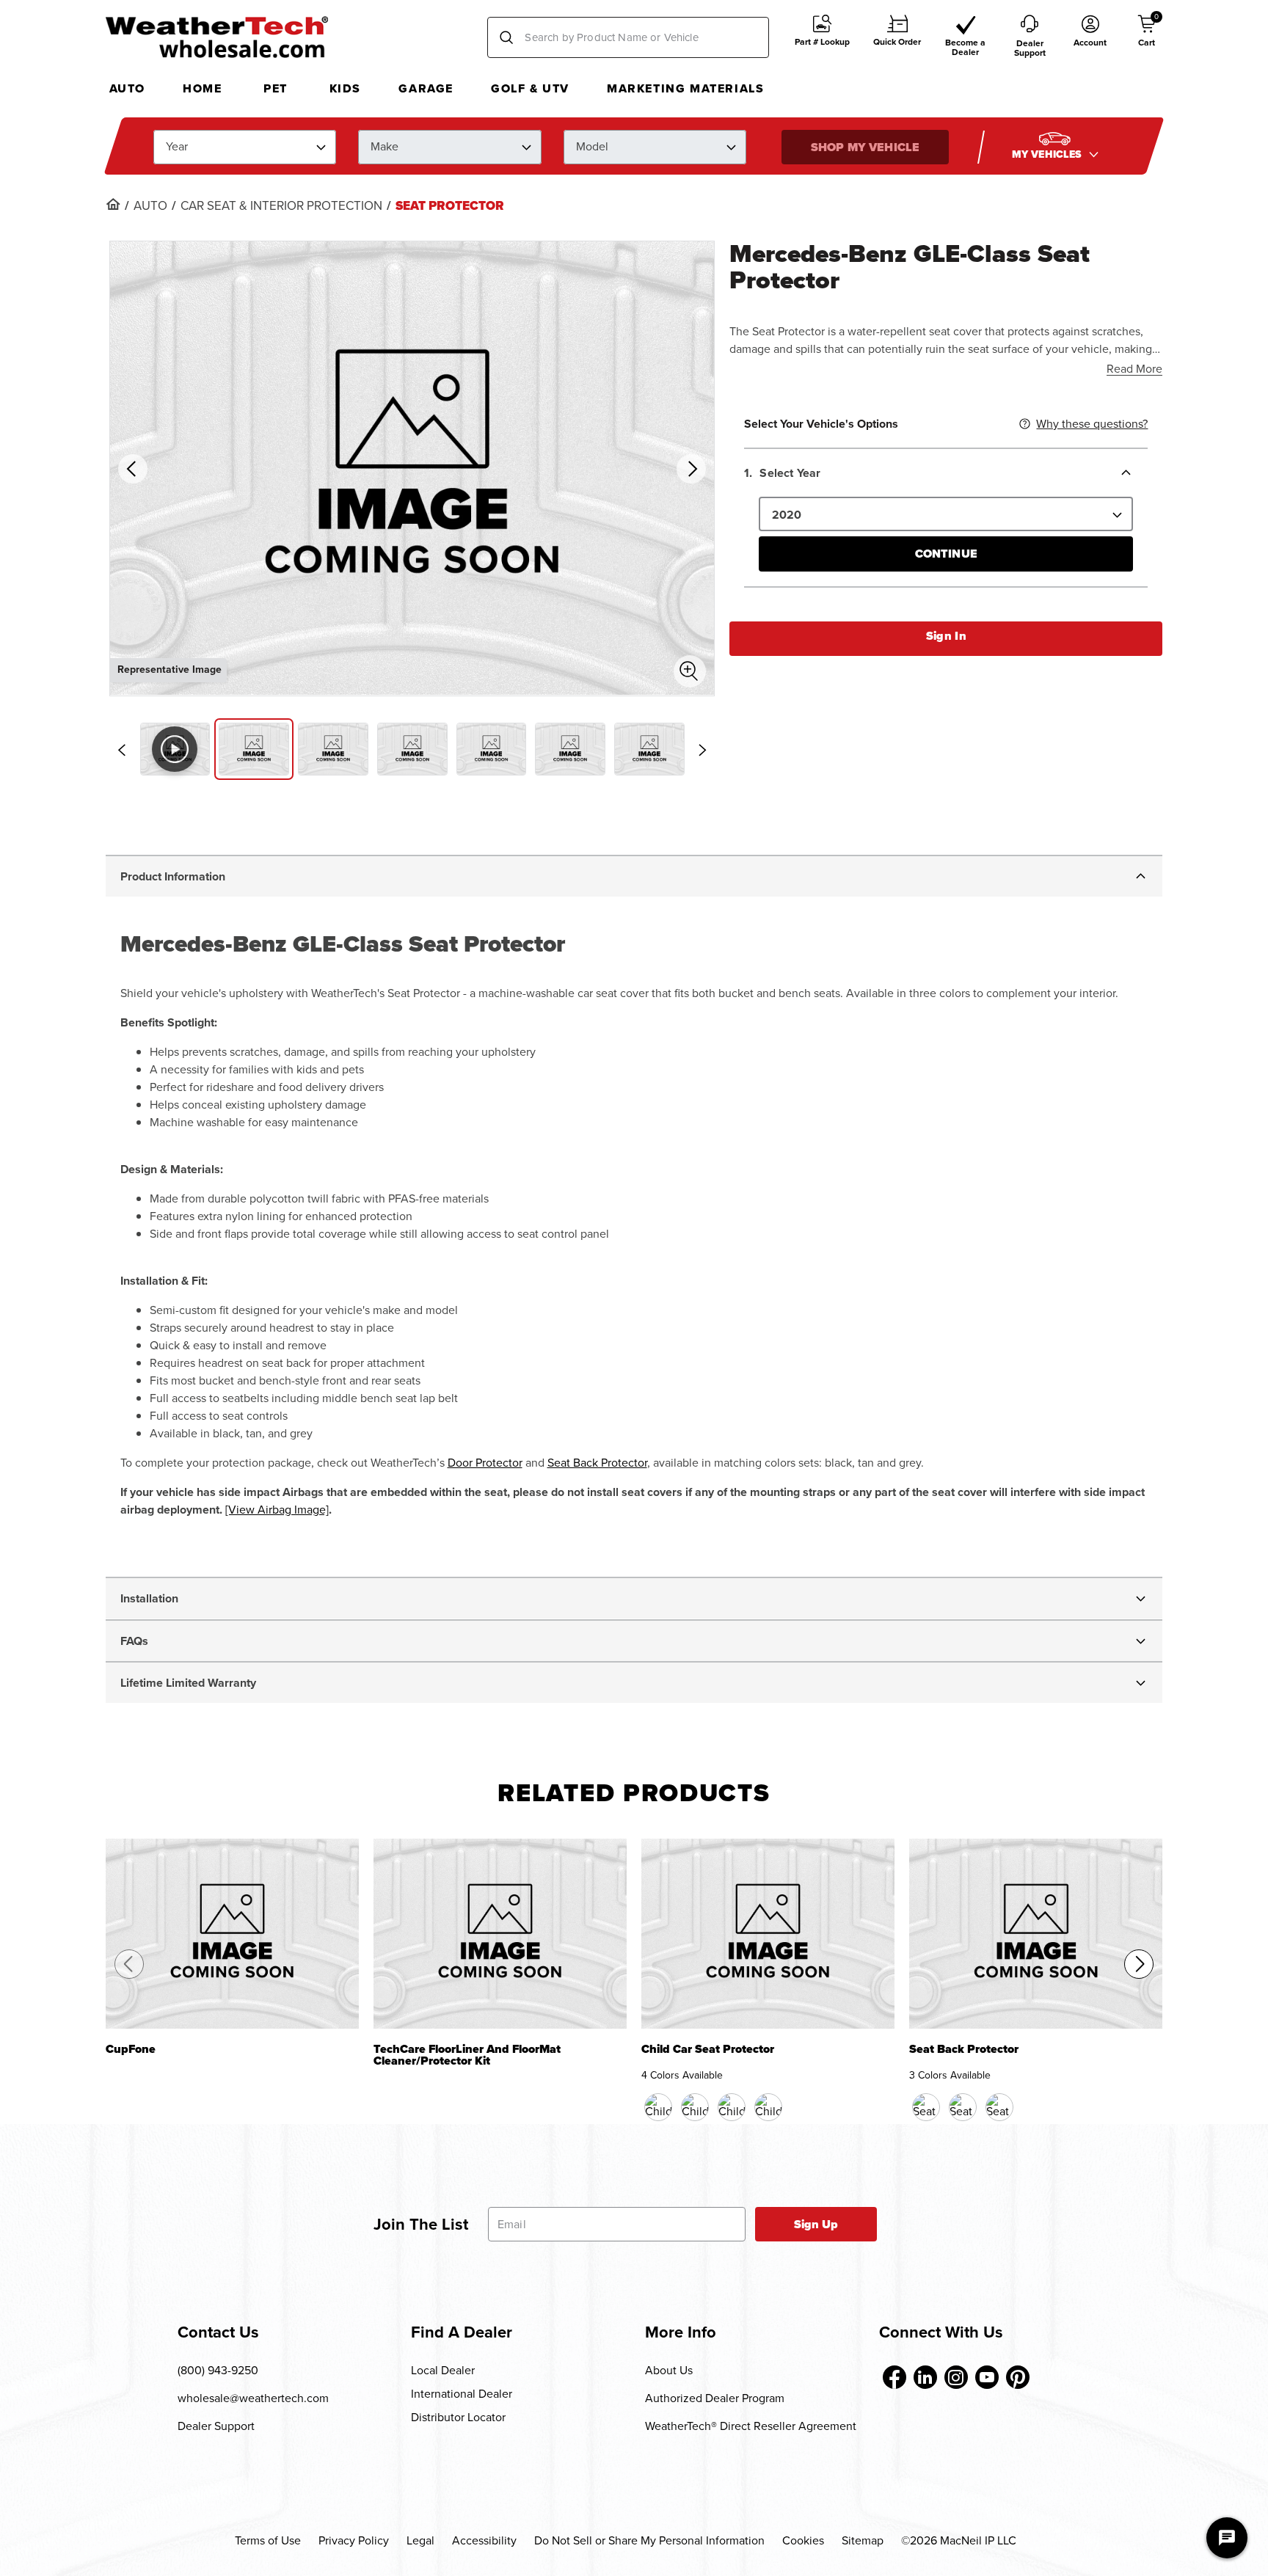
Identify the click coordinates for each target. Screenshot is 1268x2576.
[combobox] (628, 37)
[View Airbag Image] (277, 1510)
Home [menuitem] (202, 88)
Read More (1134, 369)
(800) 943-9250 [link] (218, 2370)
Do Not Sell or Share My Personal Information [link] (649, 2540)
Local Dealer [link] (443, 2370)
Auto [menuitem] (127, 88)
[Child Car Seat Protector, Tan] (732, 2107)
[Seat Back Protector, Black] (926, 2107)
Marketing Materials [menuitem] (685, 88)
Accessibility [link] (484, 2540)
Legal (420, 2540)
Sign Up (816, 2224)
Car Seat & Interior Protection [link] (281, 206)
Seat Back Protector (597, 1463)
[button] (822, 38)
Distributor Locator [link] (458, 2417)
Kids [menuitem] (345, 88)
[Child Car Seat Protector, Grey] (768, 2107)
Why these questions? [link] (1092, 424)
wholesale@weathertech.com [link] (253, 2398)
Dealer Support (216, 2426)
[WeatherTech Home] (217, 37)
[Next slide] (702, 750)
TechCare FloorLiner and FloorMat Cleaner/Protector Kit (467, 2056)
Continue (946, 554)
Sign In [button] (946, 636)
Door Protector (485, 1463)
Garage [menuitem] (426, 88)
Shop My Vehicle (865, 146)
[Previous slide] (122, 750)
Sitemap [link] (863, 2540)
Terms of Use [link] (268, 2540)
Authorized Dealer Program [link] (715, 2398)
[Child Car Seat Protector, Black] (658, 2107)
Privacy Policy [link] (354, 2540)
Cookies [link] (803, 2540)
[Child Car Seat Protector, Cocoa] (695, 2107)
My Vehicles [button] (1049, 154)
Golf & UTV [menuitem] (530, 88)
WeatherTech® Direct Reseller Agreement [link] (751, 2426)
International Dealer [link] (462, 2394)
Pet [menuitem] (276, 88)
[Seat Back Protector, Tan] (963, 2107)
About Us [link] (669, 2370)
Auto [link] (150, 206)
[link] (113, 204)
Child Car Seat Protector (708, 2050)
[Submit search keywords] (506, 37)
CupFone (131, 2050)
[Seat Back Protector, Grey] (999, 2107)
